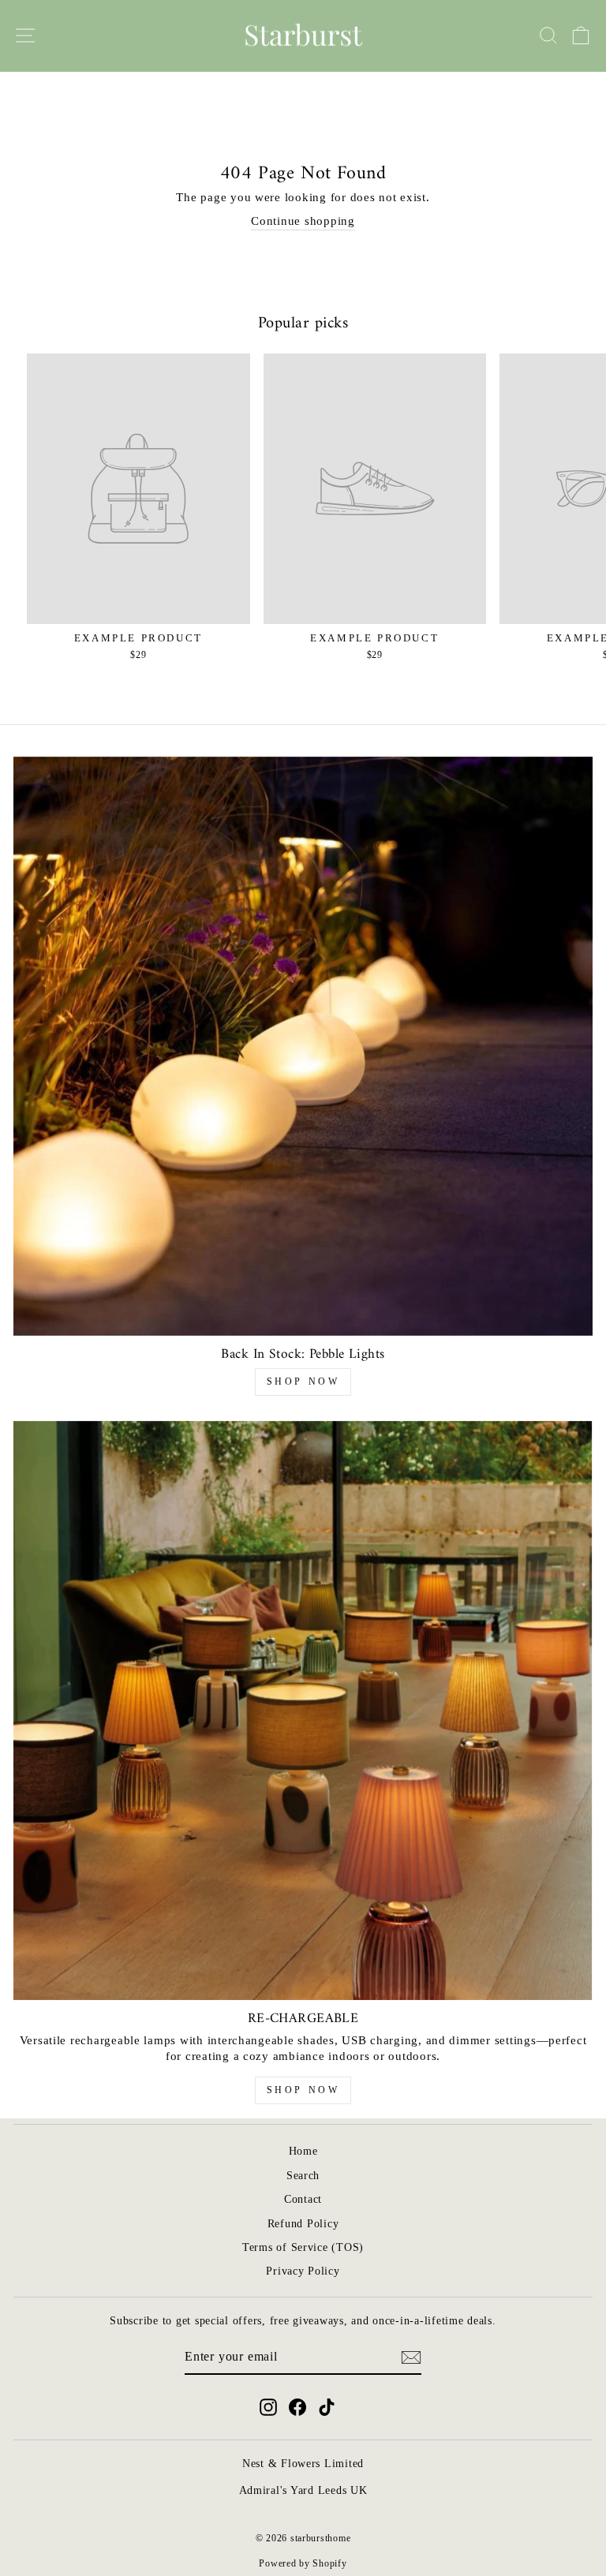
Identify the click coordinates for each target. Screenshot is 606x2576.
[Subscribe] (411, 2357)
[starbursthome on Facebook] (297, 2407)
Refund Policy (303, 2224)
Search (303, 2176)
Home (303, 2151)
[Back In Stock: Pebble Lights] (303, 1046)
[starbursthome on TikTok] (327, 2407)
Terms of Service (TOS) (303, 2247)
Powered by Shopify (303, 2563)
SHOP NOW (303, 1381)
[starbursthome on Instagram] (268, 2407)
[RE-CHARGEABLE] (303, 1710)
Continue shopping (303, 221)
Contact (303, 2199)
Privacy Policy (303, 2271)
